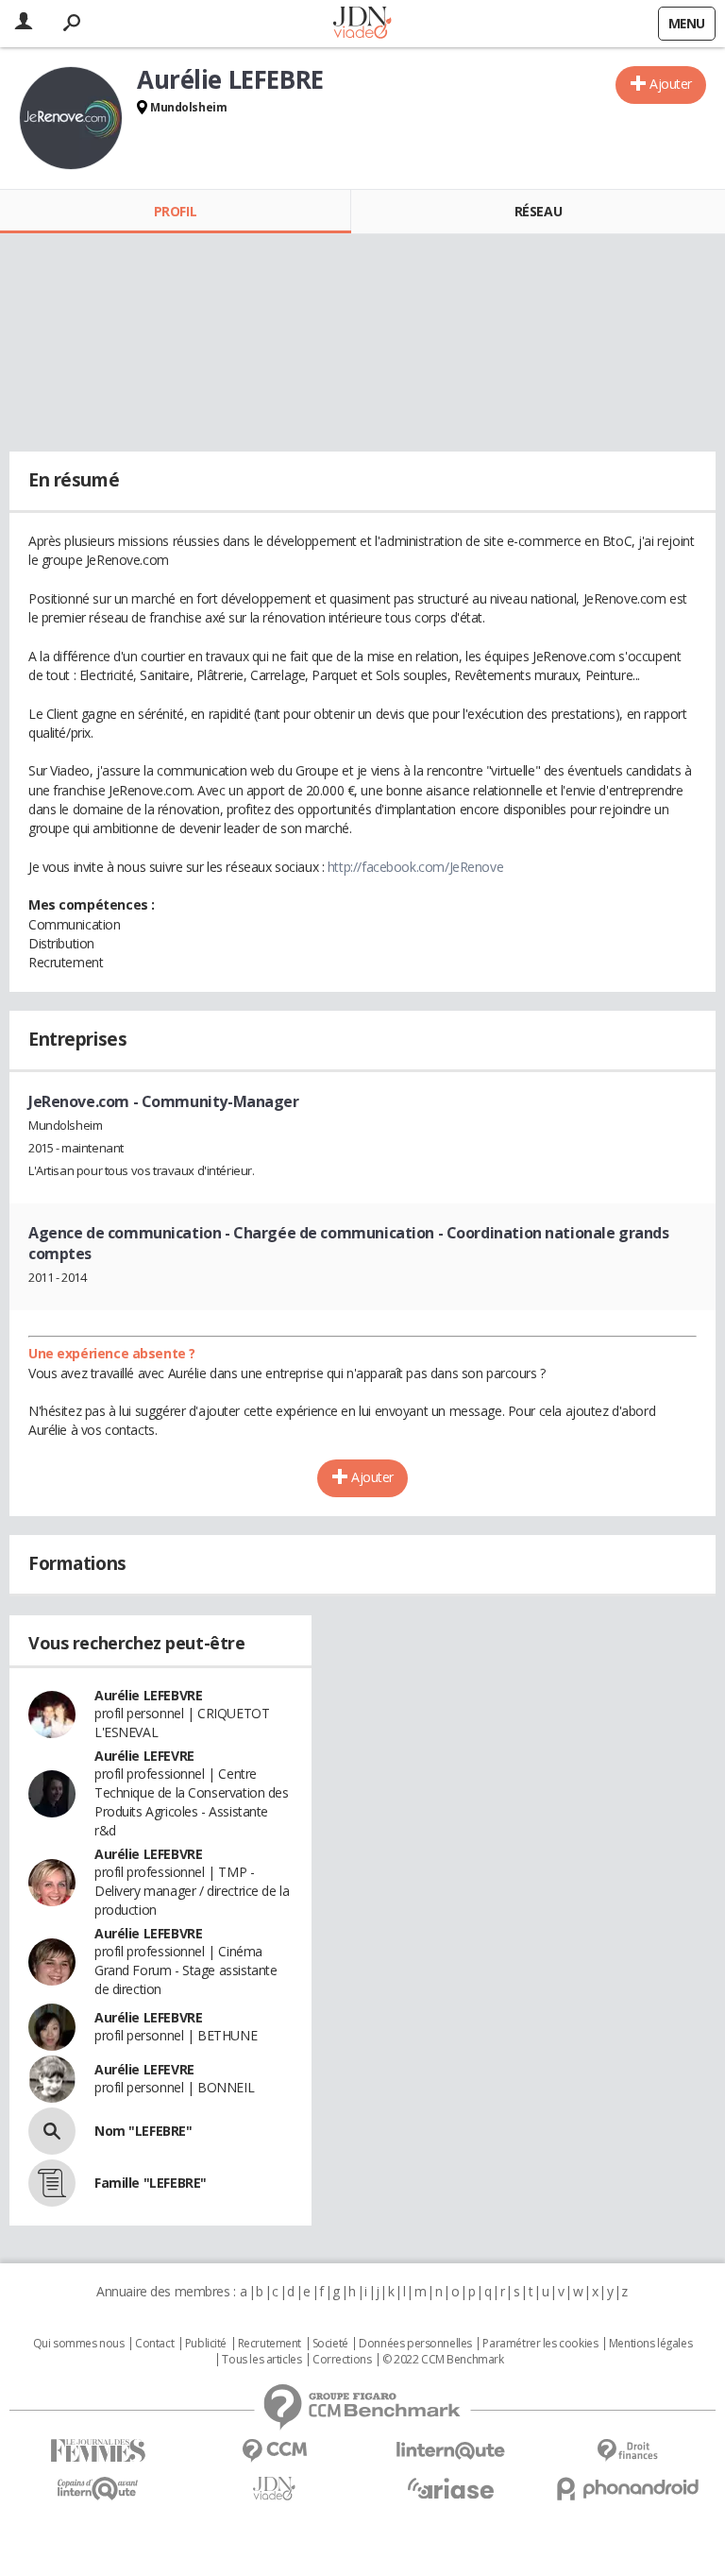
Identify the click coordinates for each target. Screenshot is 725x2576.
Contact (154, 2344)
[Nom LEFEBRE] (52, 2131)
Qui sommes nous (79, 2344)
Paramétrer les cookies (540, 2344)
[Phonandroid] (627, 2489)
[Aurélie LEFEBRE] (71, 118)
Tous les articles (261, 2360)
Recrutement (270, 2344)
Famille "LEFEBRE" (151, 2183)
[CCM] (274, 2451)
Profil (175, 211)
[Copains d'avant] (98, 2489)
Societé (330, 2344)
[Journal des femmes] (98, 2451)
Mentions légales (650, 2344)
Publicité (206, 2344)
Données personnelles (415, 2344)
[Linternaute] (451, 2451)
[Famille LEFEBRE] (52, 2183)
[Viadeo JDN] (274, 2489)
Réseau (538, 211)
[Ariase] (451, 2488)
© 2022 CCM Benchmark (443, 2360)
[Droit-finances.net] (627, 2451)
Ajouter (671, 84)
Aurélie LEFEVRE (144, 1756)
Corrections (342, 2360)
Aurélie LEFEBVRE (148, 1695)
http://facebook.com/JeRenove (415, 867)
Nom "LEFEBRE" (143, 2131)
